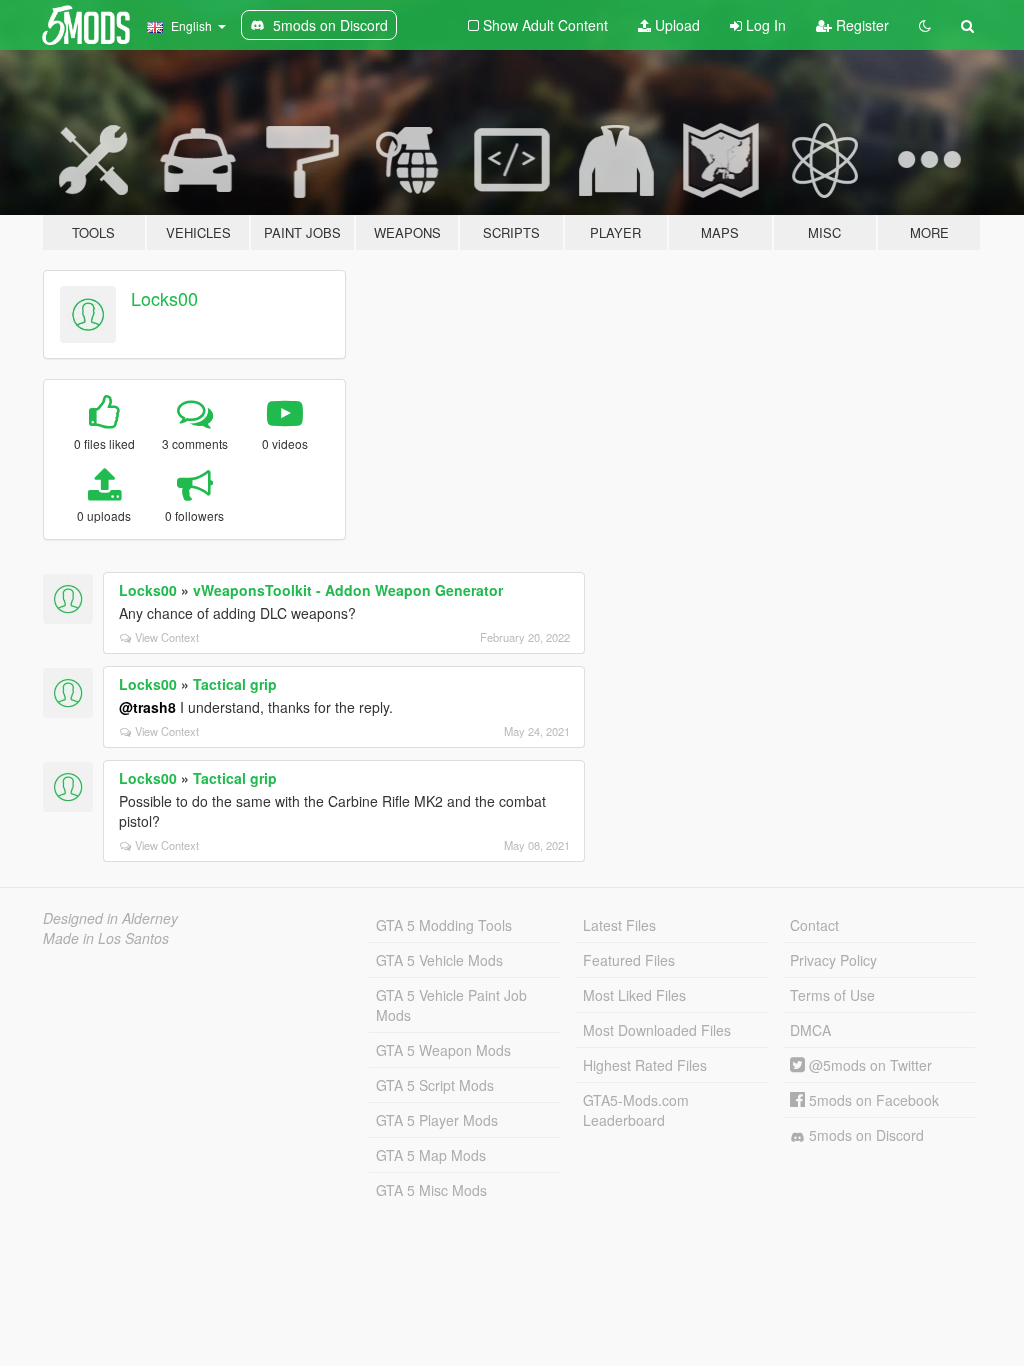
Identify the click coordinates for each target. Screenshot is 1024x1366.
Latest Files (619, 925)
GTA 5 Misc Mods (431, 1190)
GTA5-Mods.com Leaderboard (636, 1110)
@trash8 (147, 707)
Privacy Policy (833, 960)
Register (860, 25)
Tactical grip (235, 684)
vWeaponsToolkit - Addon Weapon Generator (348, 590)
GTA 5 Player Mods (437, 1120)
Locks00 (164, 298)
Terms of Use (832, 995)
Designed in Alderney (110, 918)
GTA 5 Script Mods (435, 1085)
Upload (675, 25)
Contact (814, 925)
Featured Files (629, 960)
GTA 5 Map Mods (431, 1155)
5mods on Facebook (872, 1100)
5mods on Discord (864, 1135)
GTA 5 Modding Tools (444, 925)
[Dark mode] (925, 25)
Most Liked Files (634, 995)
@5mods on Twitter (868, 1065)
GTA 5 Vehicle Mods (439, 960)
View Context (167, 637)
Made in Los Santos (106, 938)
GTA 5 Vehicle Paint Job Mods (451, 1005)
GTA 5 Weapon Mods (443, 1050)
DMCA (810, 1030)
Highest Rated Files (645, 1065)
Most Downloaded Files (657, 1030)
